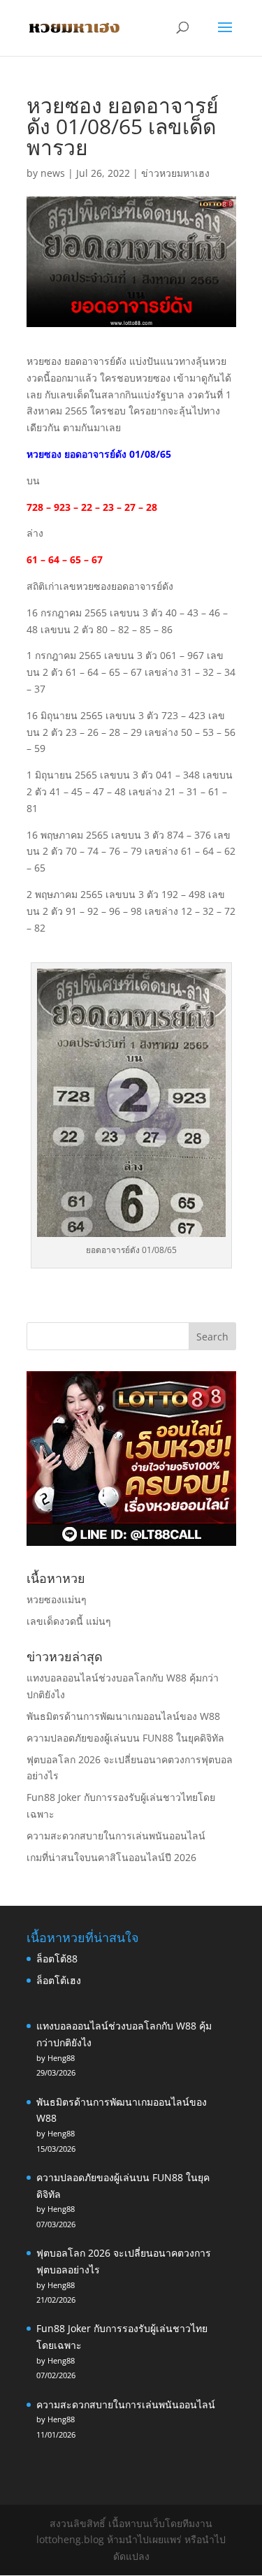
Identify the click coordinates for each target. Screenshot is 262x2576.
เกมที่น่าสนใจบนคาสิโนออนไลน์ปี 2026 (111, 1857)
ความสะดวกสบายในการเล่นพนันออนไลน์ (116, 1836)
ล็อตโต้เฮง (59, 1980)
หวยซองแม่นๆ (57, 1599)
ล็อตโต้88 (57, 1959)
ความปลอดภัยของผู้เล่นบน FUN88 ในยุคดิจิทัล (125, 1738)
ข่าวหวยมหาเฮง (175, 173)
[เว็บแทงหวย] (131, 1542)
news (53, 173)
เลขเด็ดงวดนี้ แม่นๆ (69, 1621)
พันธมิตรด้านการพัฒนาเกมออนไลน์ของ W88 (123, 1716)
